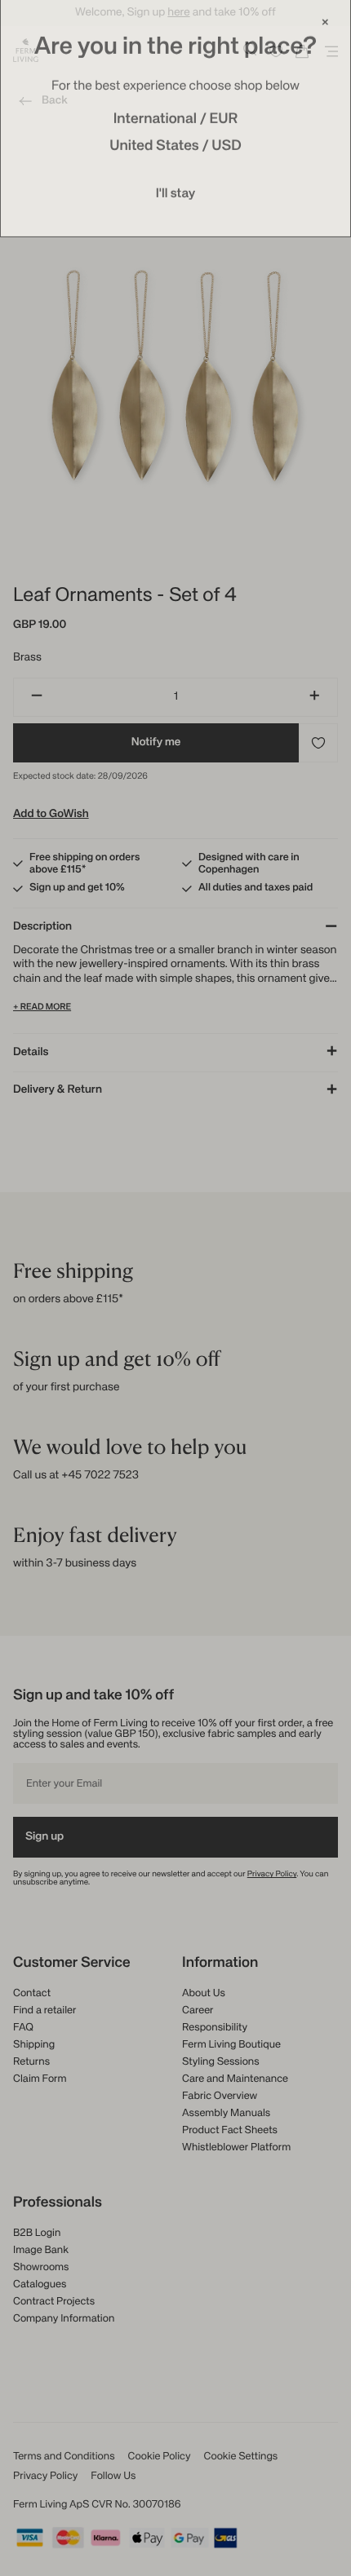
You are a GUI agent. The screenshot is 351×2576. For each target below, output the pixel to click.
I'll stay (176, 197)
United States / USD (175, 149)
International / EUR (176, 122)
